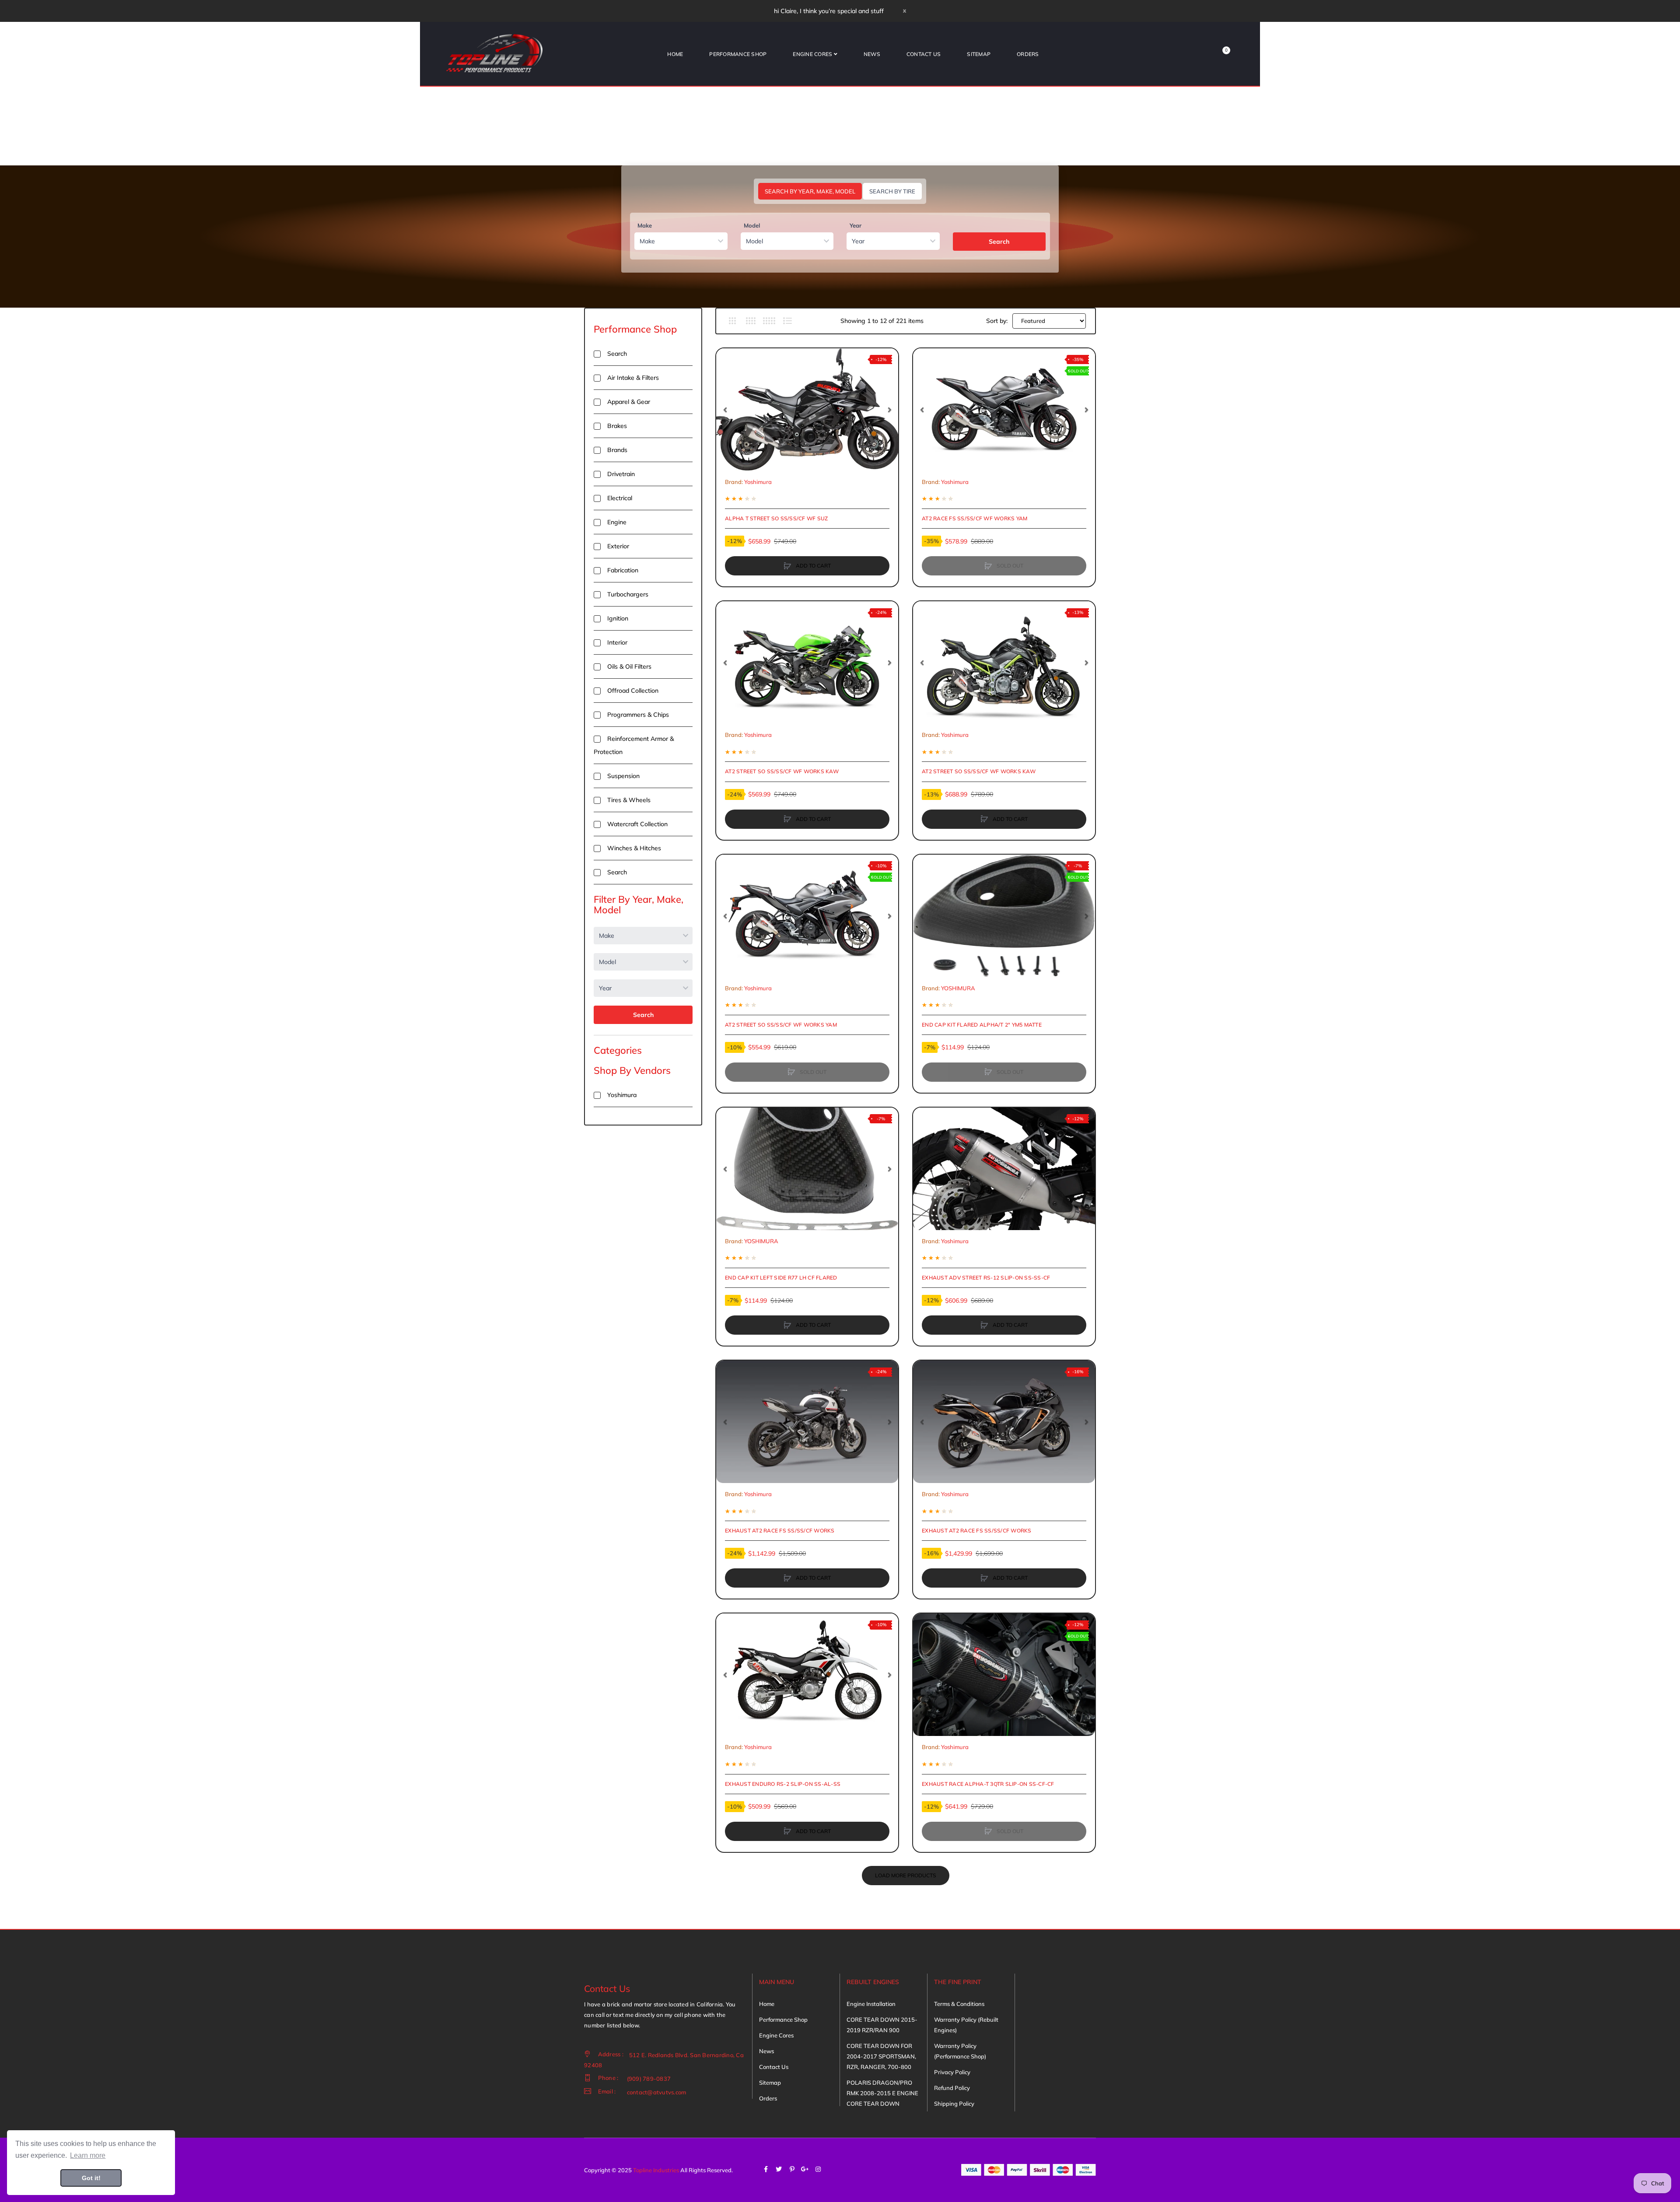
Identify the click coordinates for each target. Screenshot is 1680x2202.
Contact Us (774, 2067)
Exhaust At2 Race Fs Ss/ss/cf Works (780, 1531)
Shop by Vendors (632, 1070)
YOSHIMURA (958, 988)
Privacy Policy (952, 2072)
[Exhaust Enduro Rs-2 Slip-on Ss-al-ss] (807, 1675)
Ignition (618, 618)
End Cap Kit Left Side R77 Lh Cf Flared (781, 1278)
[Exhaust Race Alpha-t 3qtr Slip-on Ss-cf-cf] (1004, 1675)
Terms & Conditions (959, 2004)
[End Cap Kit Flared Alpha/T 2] (1004, 916)
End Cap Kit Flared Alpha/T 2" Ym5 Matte (982, 1025)
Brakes (617, 426)
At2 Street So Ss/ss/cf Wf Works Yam (781, 1025)
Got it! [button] (91, 2178)
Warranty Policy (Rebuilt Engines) (966, 2025)
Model (752, 225)
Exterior (618, 546)
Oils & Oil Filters (629, 666)
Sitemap (770, 2083)
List (787, 321)
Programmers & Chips (638, 715)
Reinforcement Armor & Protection (634, 745)
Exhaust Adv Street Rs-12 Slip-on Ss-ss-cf (986, 1278)
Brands (617, 450)
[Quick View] (727, 393)
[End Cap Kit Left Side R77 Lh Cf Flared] (807, 1169)
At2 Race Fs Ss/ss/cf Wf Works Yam (975, 518)
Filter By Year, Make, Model (639, 905)
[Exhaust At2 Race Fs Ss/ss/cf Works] (807, 1422)
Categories (618, 1050)
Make (645, 225)
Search (999, 242)
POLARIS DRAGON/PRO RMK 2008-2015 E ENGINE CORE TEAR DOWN (882, 2093)
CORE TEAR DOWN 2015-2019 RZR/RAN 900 (882, 2025)
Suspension (623, 776)
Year (856, 225)
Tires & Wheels (629, 800)
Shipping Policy (954, 2104)
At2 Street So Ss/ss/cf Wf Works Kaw (782, 771)
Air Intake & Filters (633, 378)
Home (767, 2004)
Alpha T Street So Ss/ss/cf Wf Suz (776, 518)
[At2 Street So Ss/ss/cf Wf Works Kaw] (807, 663)
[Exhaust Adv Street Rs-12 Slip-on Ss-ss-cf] (1004, 1169)
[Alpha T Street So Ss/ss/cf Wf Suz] (807, 410)
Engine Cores (776, 2035)
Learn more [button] (88, 2155)
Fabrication (623, 570)
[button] (725, 410)
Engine (617, 522)
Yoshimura (622, 1095)
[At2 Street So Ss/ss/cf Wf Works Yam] (807, 916)
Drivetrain (621, 474)
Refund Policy (952, 2088)
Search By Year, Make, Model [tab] (810, 191)
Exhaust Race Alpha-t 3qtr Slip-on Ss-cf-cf (988, 1784)
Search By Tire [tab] (892, 191)
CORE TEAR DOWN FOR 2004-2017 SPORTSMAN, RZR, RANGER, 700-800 (881, 2056)
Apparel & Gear (629, 402)
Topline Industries (656, 2170)
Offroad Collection (633, 691)
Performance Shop (635, 329)
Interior (617, 642)
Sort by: (997, 321)
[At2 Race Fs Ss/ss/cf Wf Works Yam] (1004, 410)
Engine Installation (871, 2004)
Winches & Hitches (634, 848)
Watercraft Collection (637, 824)
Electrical (620, 498)
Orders (768, 2098)
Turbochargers (628, 594)
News (766, 2051)
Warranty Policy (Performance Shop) (960, 2051)
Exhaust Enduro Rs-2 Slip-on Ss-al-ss (783, 1784)
